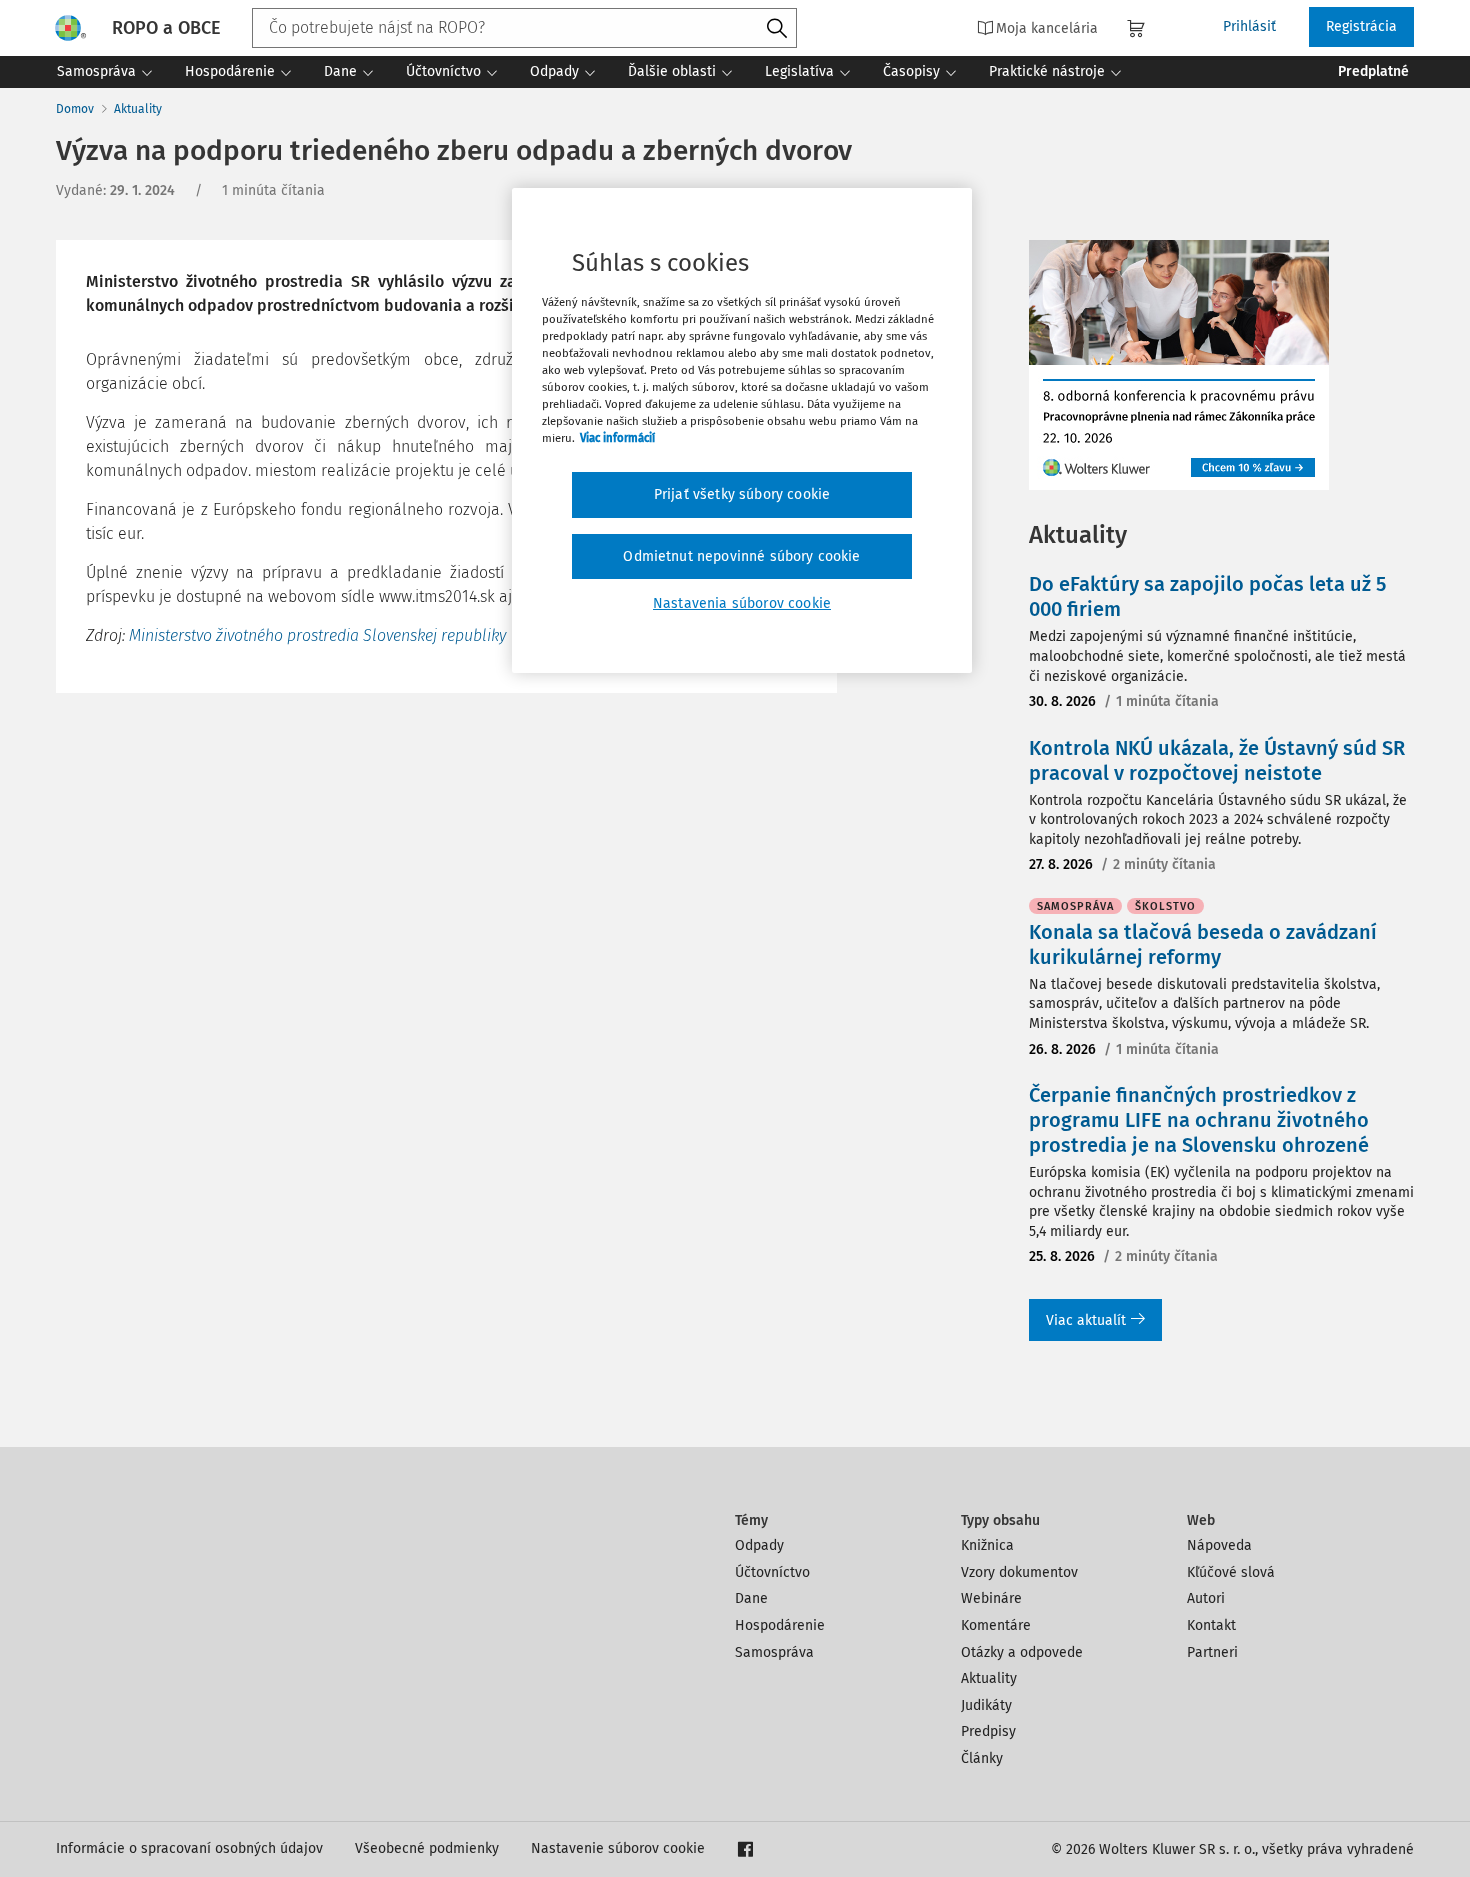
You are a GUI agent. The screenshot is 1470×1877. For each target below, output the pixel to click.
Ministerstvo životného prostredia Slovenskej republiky (317, 635)
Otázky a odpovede (1022, 1652)
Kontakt (1211, 1625)
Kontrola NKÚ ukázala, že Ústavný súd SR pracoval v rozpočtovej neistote (1217, 760)
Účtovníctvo (772, 1572)
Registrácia (1361, 26)
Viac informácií (617, 438)
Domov (75, 109)
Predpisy (988, 1731)
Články (982, 1758)
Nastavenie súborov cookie (618, 1848)
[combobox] (524, 28)
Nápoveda (1219, 1545)
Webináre (991, 1598)
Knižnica (987, 1545)
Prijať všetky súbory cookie (742, 494)
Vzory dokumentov (1019, 1572)
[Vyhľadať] (777, 29)
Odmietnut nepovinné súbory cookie (741, 556)
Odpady (759, 1545)
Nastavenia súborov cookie (742, 603)
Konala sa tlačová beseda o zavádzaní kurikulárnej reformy (1203, 944)
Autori (1206, 1598)
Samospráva (774, 1652)
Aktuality (138, 109)
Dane (751, 1598)
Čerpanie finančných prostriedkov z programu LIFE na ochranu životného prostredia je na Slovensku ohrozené (1199, 1120)
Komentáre (996, 1625)
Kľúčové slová (1231, 1572)
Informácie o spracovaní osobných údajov (189, 1848)
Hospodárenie (780, 1625)
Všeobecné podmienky (427, 1848)
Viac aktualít (1086, 1320)
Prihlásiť (1249, 26)
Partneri (1212, 1652)
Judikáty (986, 1705)
